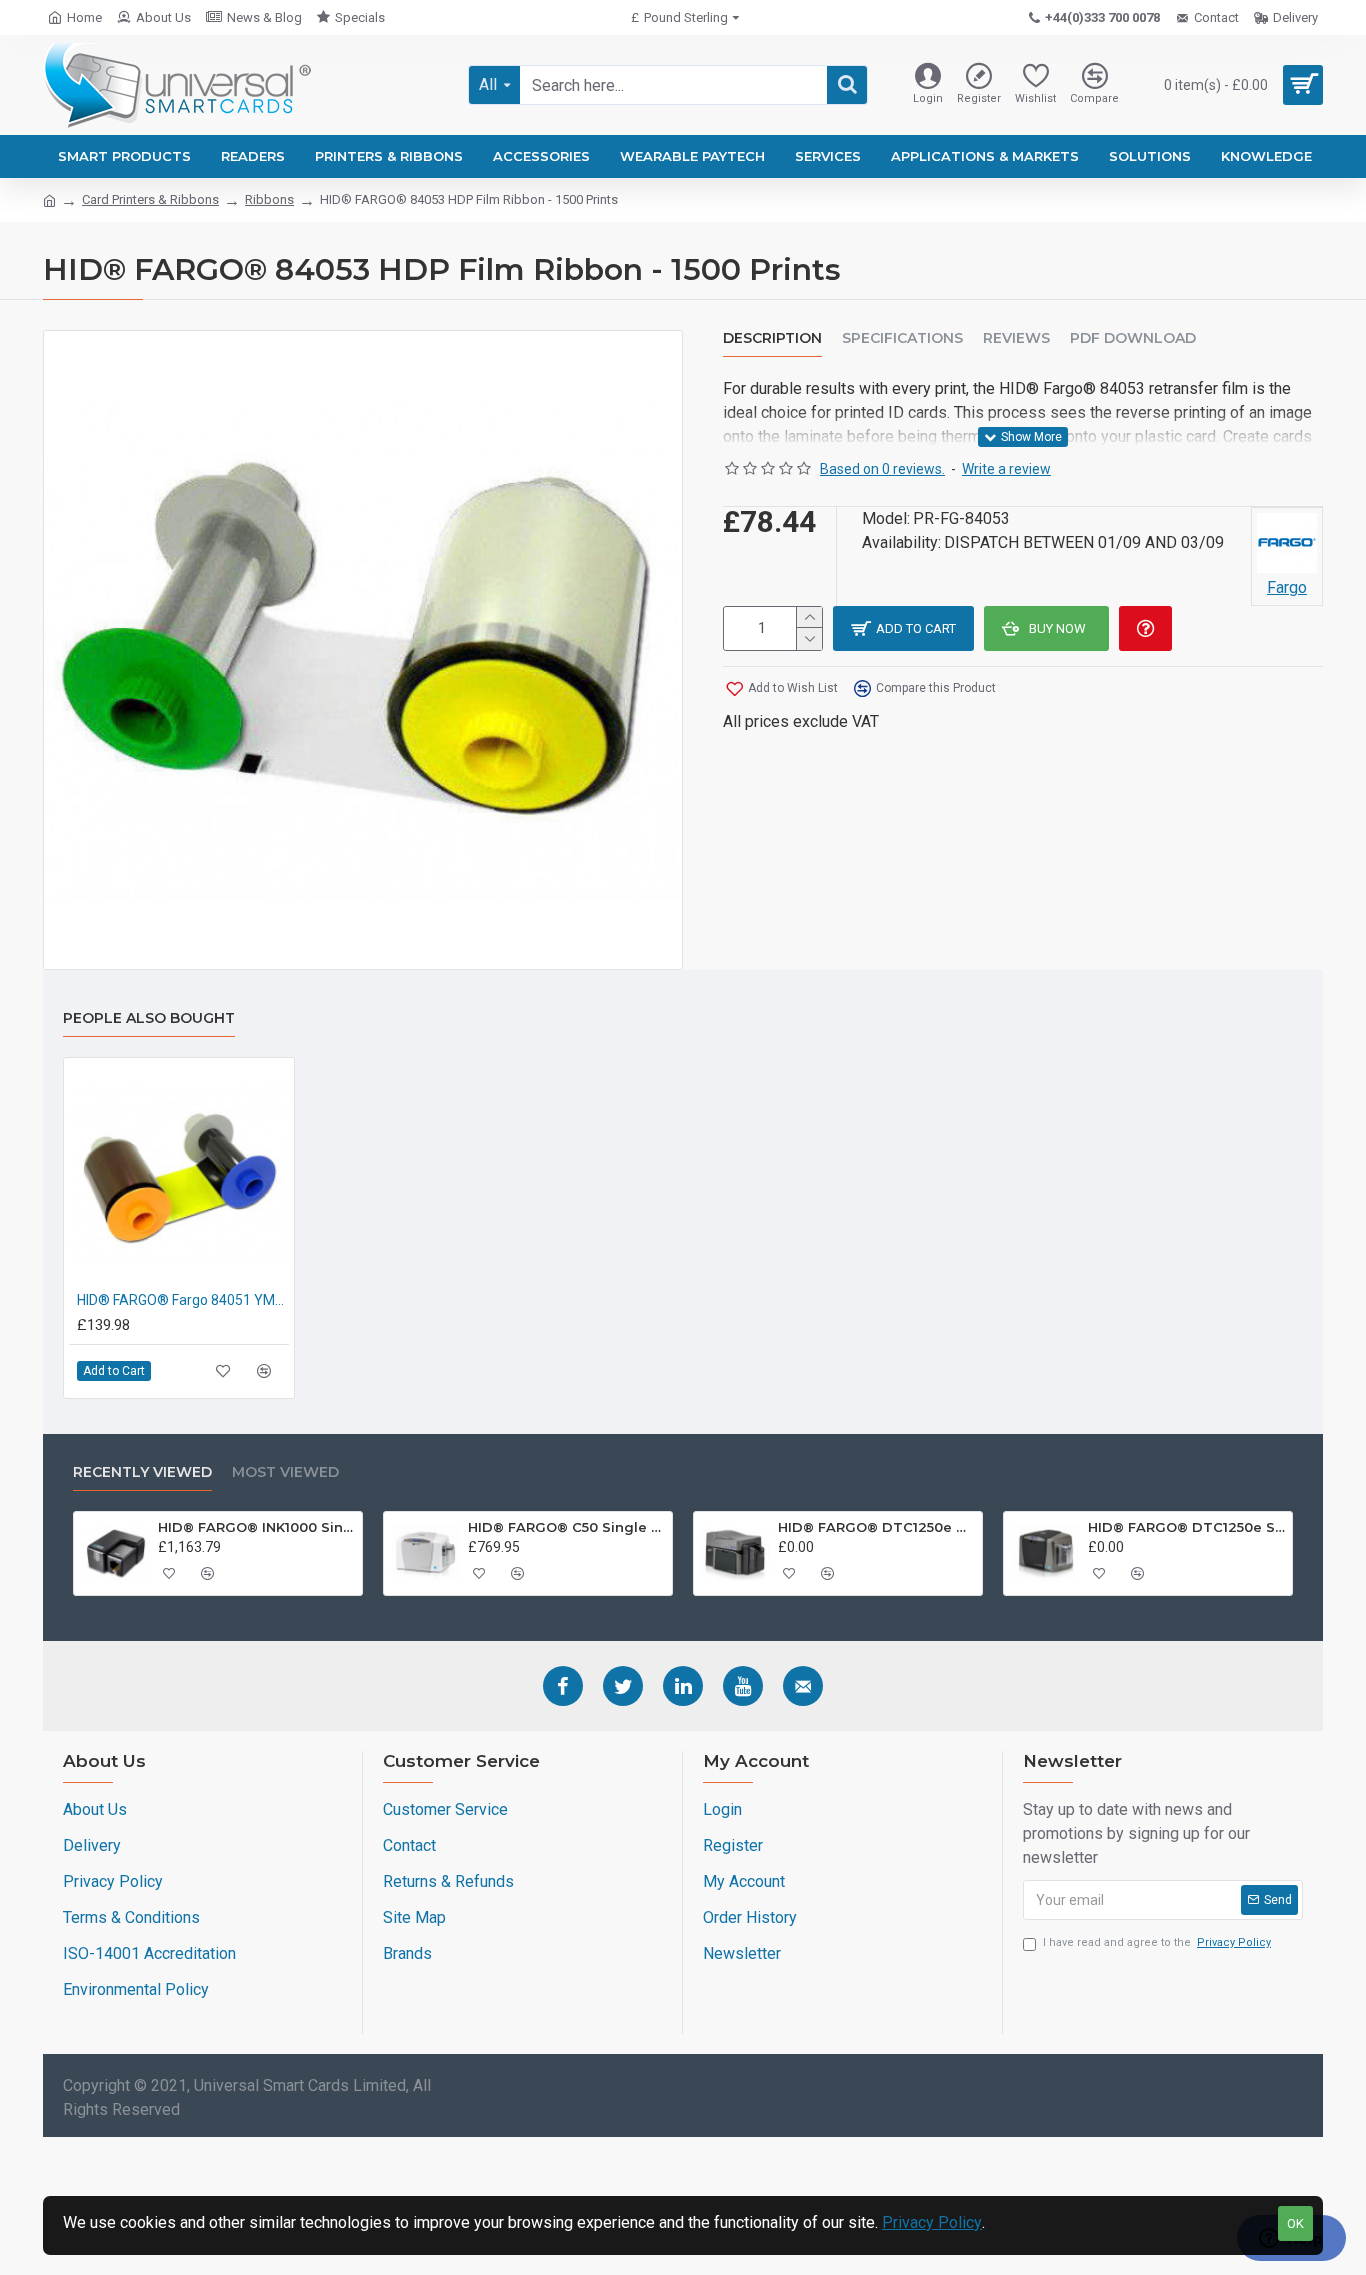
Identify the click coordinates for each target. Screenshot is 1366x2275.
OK (1295, 2223)
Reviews (1016, 338)
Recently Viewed (142, 1472)
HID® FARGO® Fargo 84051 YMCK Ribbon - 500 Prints (183, 1300)
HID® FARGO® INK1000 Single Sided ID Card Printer (257, 1527)
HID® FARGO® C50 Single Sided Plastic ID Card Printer (567, 1527)
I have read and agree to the (1157, 1942)
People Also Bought (149, 1018)
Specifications (902, 338)
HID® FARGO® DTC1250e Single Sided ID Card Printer (1187, 1527)
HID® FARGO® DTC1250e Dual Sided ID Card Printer (877, 1527)
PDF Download (1133, 338)
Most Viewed (285, 1472)
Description (772, 338)
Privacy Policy (932, 2222)
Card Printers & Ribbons (150, 199)
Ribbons (269, 199)
